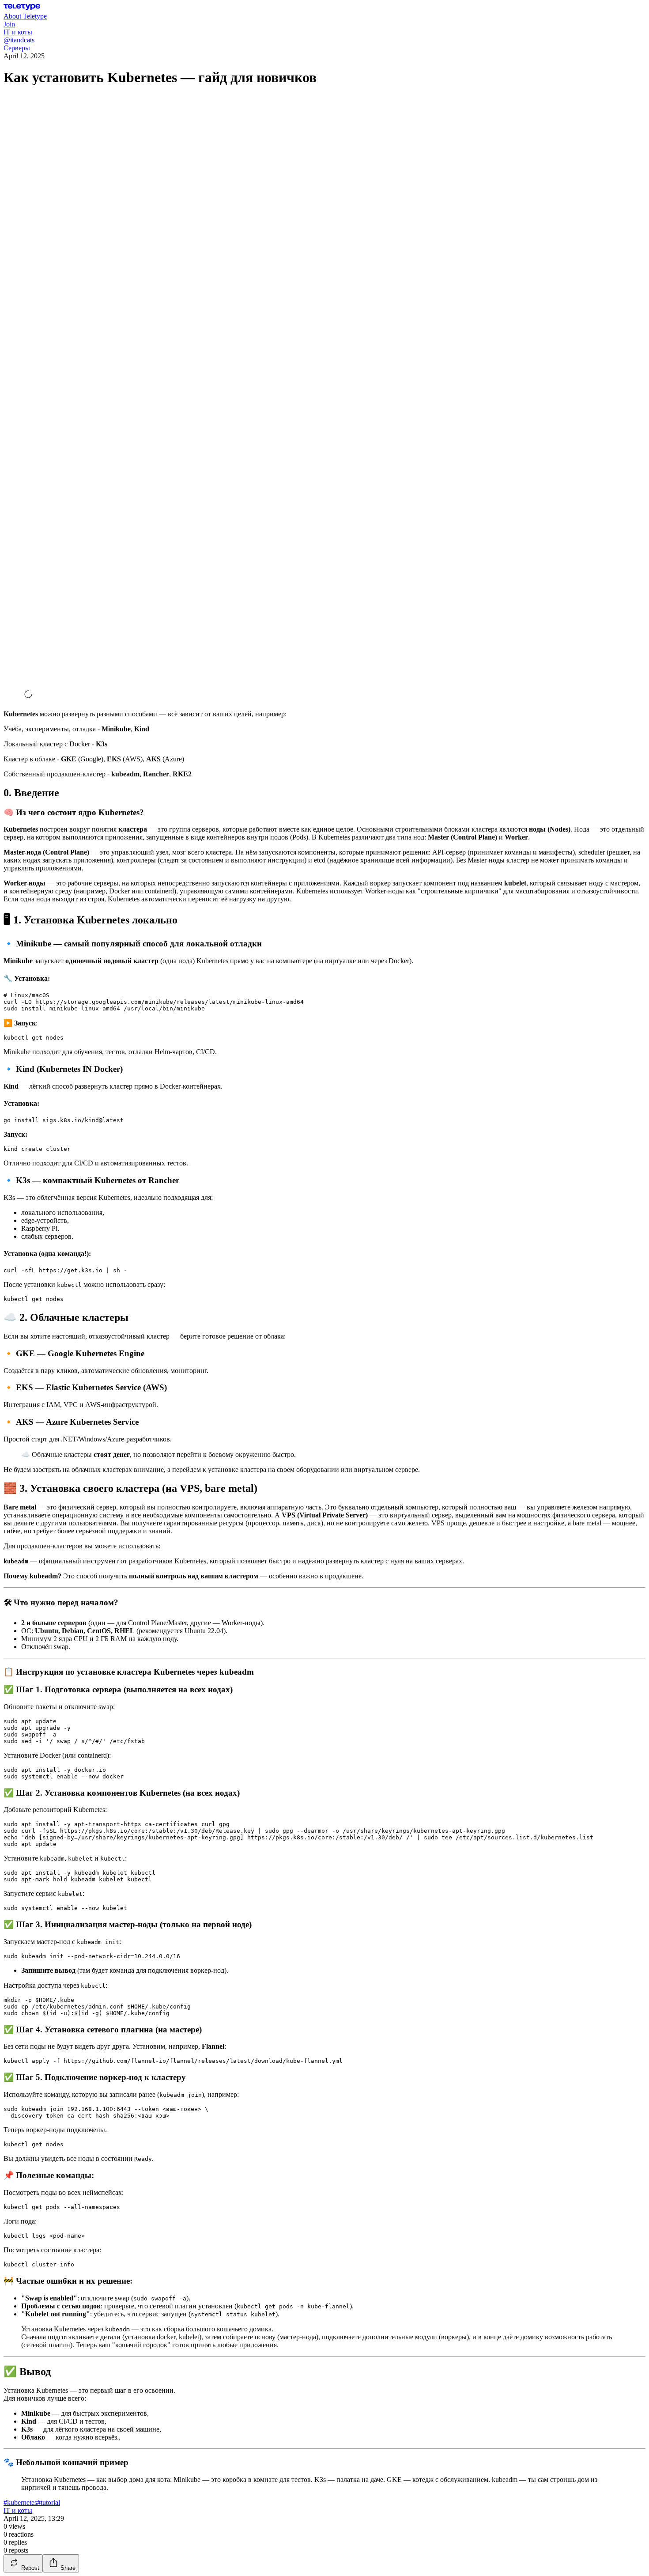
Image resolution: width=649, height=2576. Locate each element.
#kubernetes (20, 2502)
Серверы (17, 48)
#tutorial (49, 2502)
